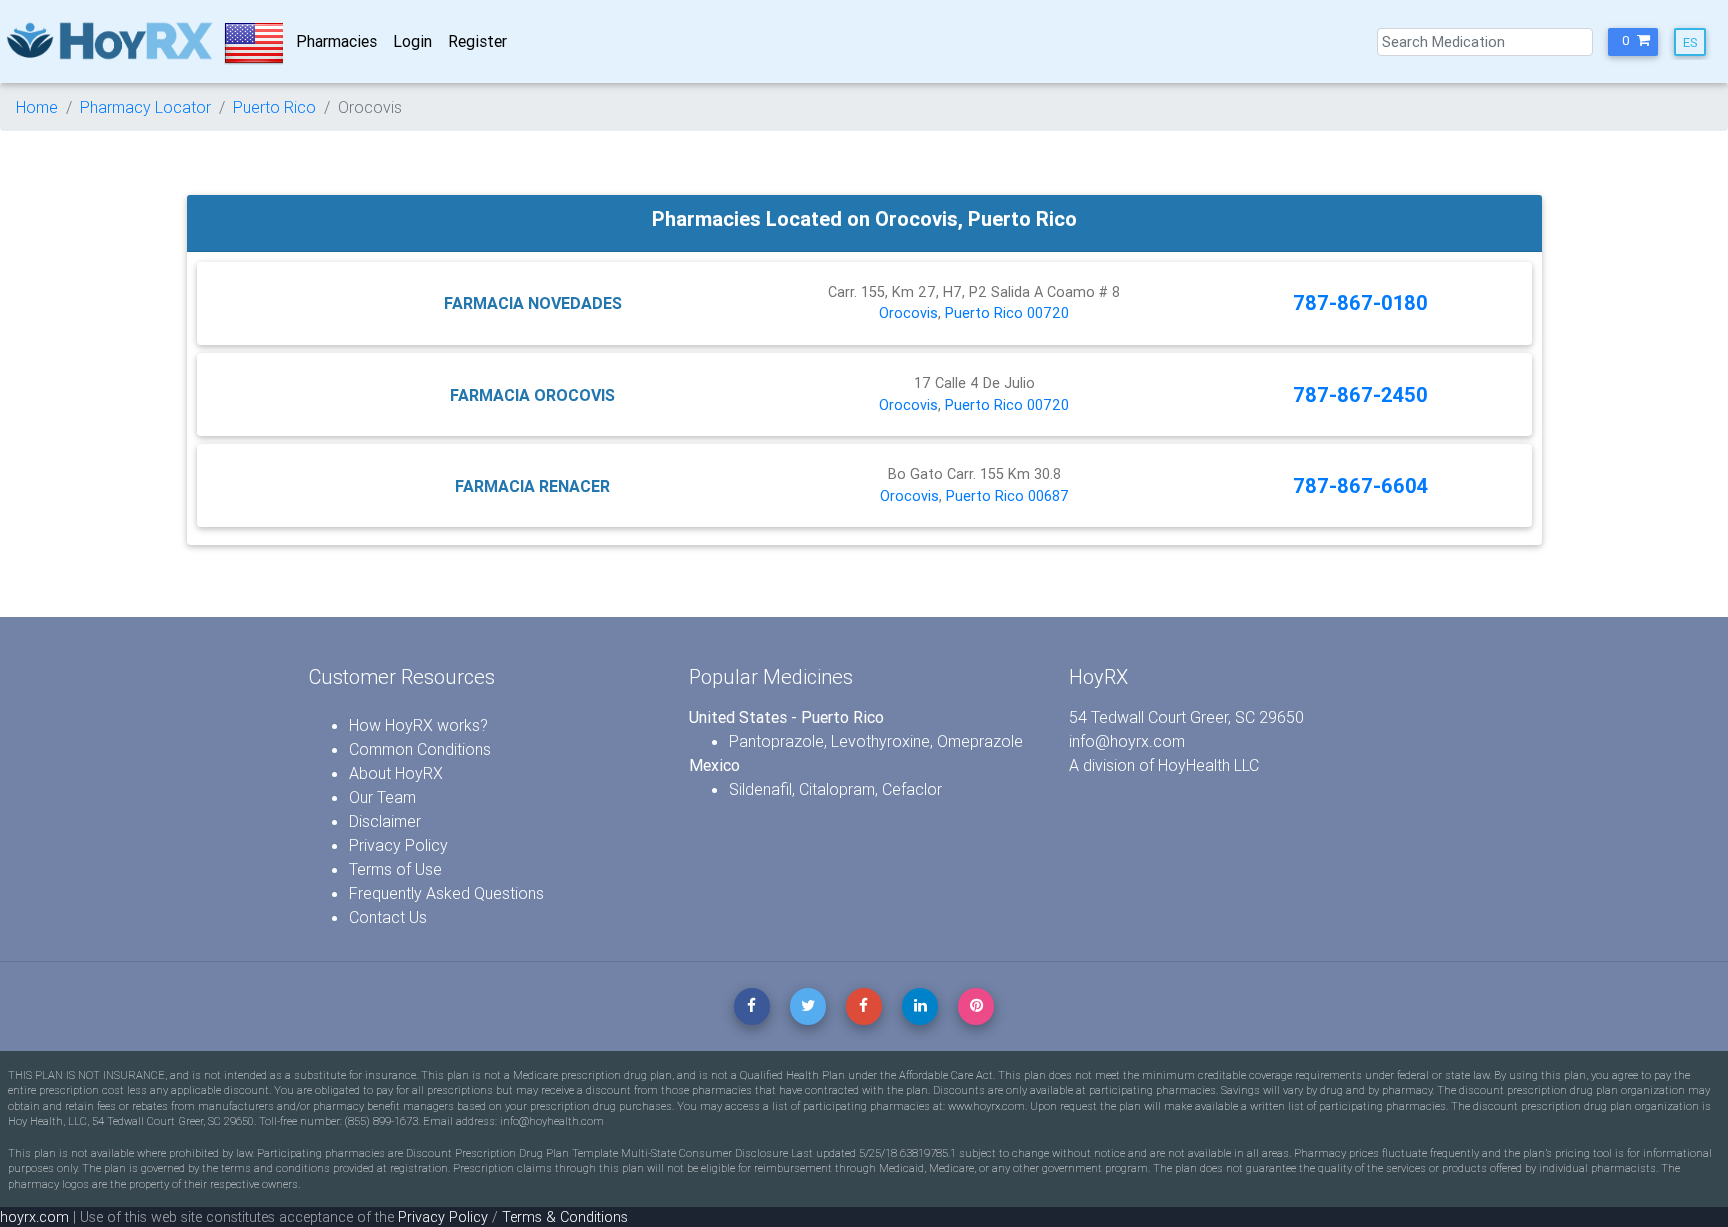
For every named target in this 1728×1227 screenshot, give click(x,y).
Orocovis (908, 313)
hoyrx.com (34, 1217)
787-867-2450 (1360, 394)
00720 (1048, 313)
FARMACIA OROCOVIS (532, 395)
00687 (1048, 496)
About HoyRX (396, 773)
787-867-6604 (1360, 485)
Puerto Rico (274, 107)
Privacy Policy (398, 845)
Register (477, 41)
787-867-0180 (1360, 302)
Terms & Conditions (565, 1217)
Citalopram (837, 789)
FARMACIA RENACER (532, 486)
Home (37, 107)
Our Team (382, 797)
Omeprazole (980, 741)
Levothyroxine (880, 741)
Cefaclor (912, 789)
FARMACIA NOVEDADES (533, 303)
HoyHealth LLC (1208, 765)
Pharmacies (336, 41)
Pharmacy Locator (145, 107)
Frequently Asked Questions (446, 893)
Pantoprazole (776, 741)
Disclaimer (385, 821)
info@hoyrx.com (1127, 741)
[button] (1633, 42)
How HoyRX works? (418, 725)
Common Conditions (420, 749)
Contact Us (388, 917)
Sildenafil (760, 789)
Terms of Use (395, 869)
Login (412, 41)
